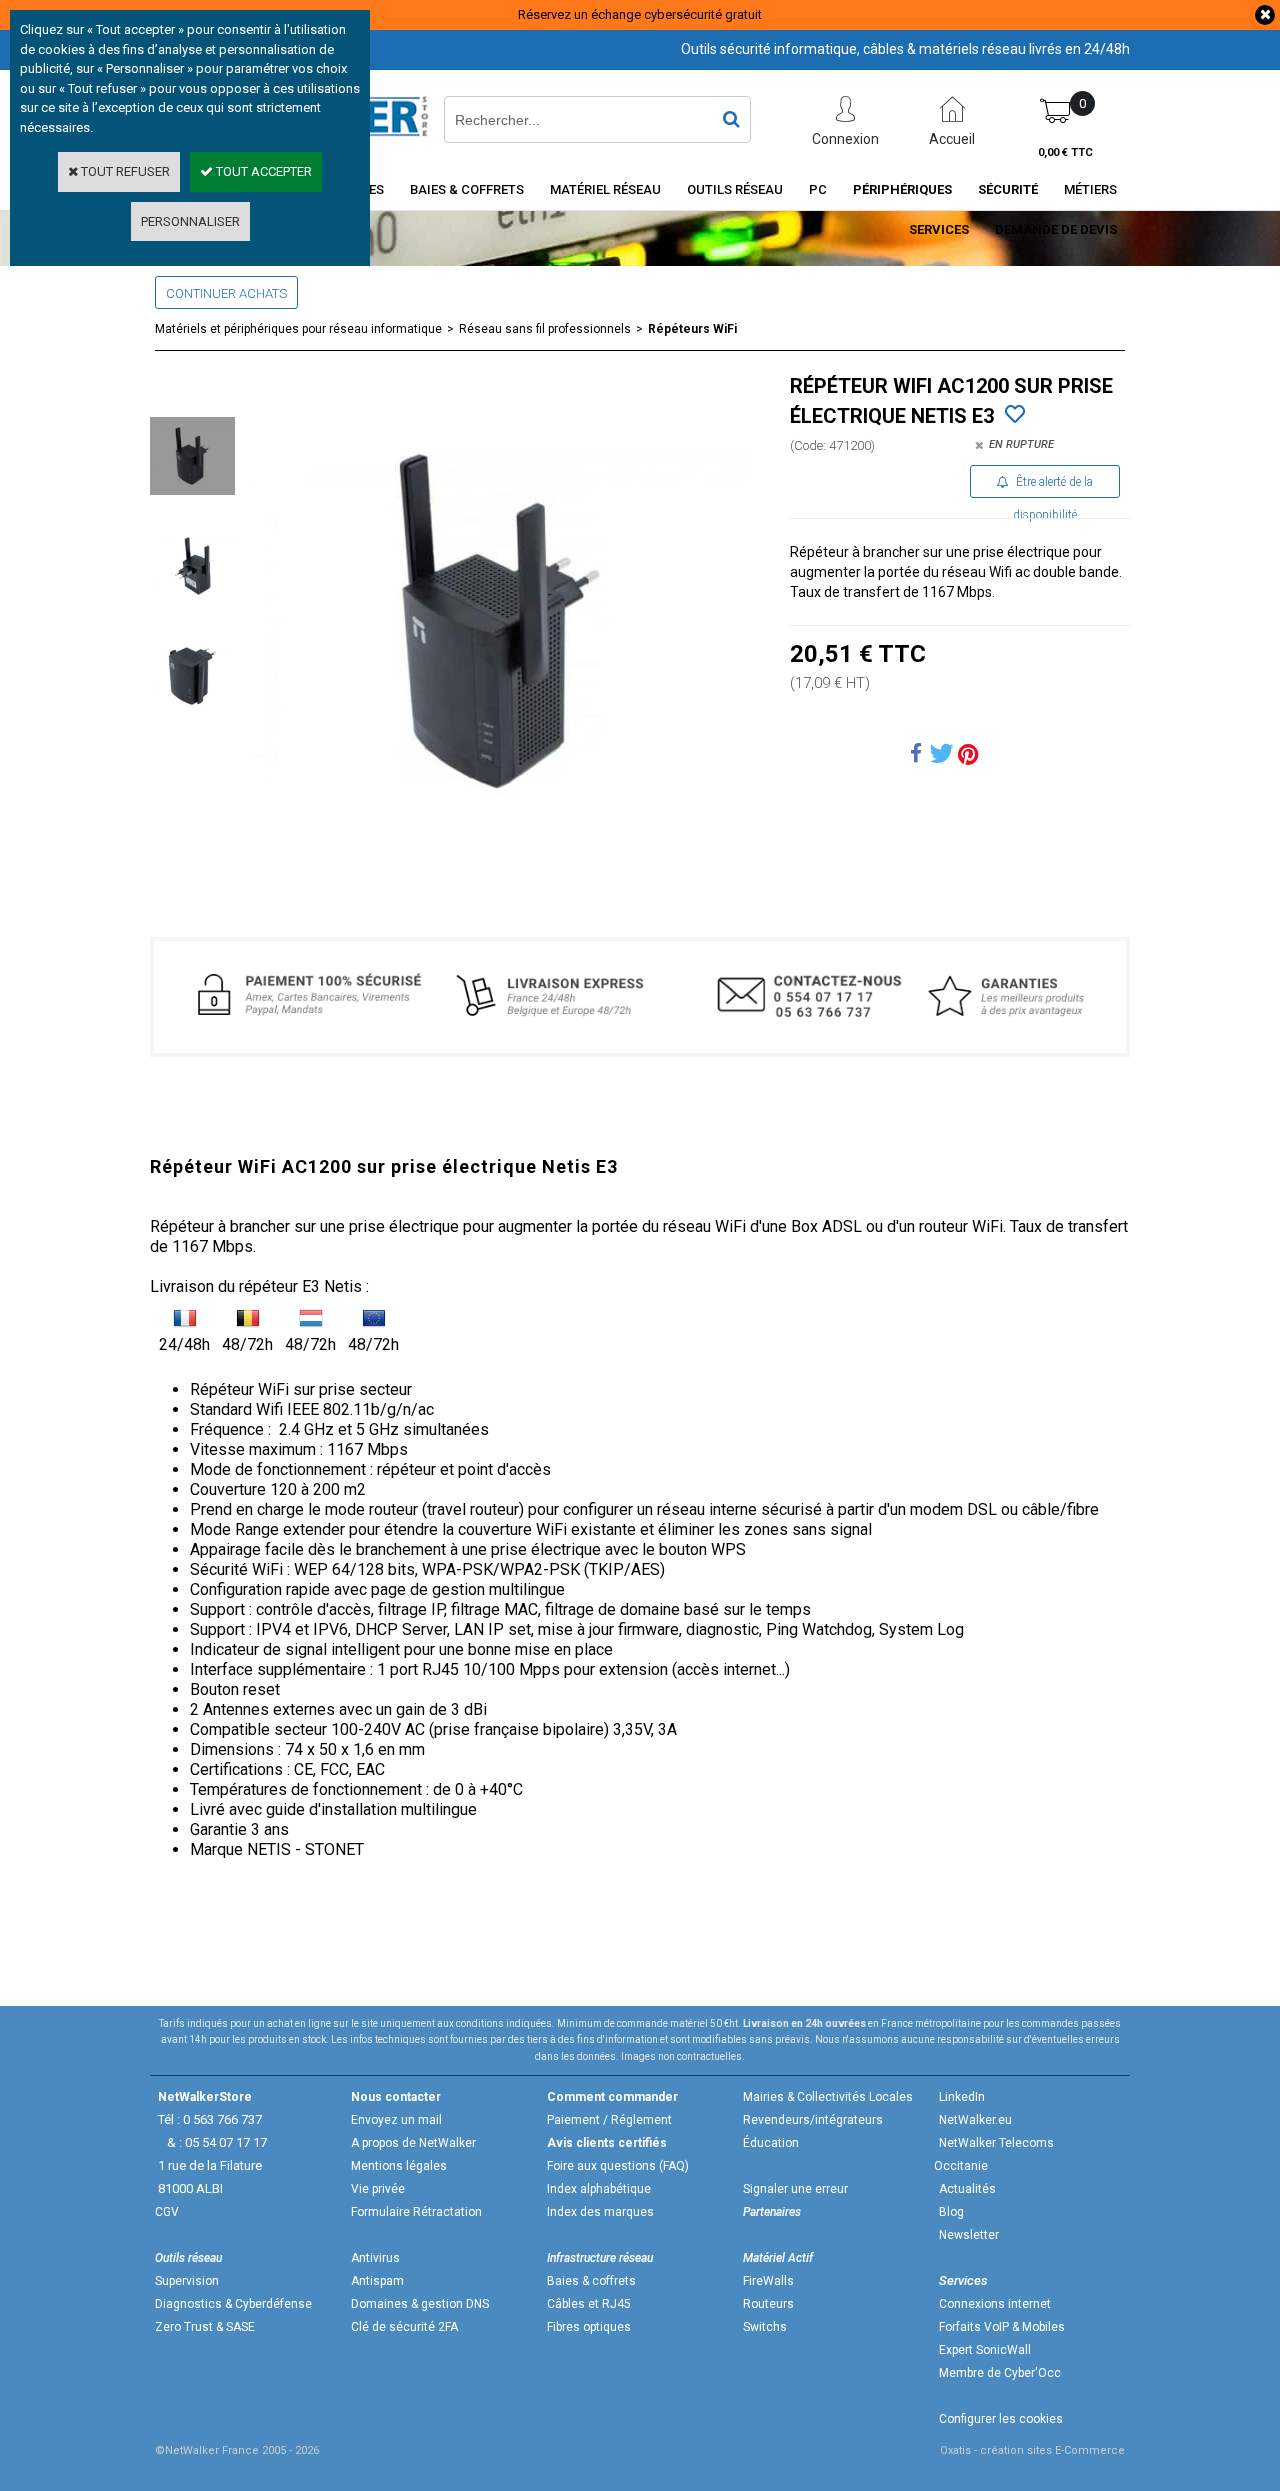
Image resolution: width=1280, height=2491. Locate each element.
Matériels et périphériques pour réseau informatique (298, 329)
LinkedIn (962, 2097)
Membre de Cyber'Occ (1000, 2373)
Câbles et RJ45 (589, 2304)
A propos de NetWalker (413, 2143)
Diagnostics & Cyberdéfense (233, 2304)
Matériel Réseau (605, 189)
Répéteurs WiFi (692, 329)
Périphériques (902, 189)
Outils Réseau (735, 189)
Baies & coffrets (591, 2281)
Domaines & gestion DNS (420, 2304)
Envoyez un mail (396, 2120)
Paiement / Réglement (609, 2120)
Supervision (187, 2281)
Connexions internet (995, 2304)
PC (818, 189)
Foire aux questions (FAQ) (618, 2166)
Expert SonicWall (985, 2350)
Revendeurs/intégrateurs (813, 2120)
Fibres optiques (589, 2327)
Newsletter (969, 2235)
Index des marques (600, 2212)
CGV (167, 2212)
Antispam (377, 2281)
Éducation (771, 2143)
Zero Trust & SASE (205, 2327)
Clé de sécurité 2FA (404, 2327)
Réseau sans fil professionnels (545, 329)
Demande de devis (1056, 229)
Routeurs (768, 2304)
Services (939, 229)
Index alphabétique (599, 2189)
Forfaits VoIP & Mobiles (1002, 2327)
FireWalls (768, 2281)
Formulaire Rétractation (416, 2212)
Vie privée (378, 2189)
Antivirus (375, 2258)
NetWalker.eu (975, 2120)
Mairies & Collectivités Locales (828, 2097)
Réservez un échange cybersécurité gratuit (640, 14)
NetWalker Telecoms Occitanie (994, 2154)
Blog (951, 2212)
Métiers (1090, 189)
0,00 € (1065, 152)
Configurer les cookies (1001, 2419)
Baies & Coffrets (467, 189)
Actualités (967, 2189)
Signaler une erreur (795, 2189)
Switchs (765, 2327)
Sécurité (1008, 189)
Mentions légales (399, 2166)
